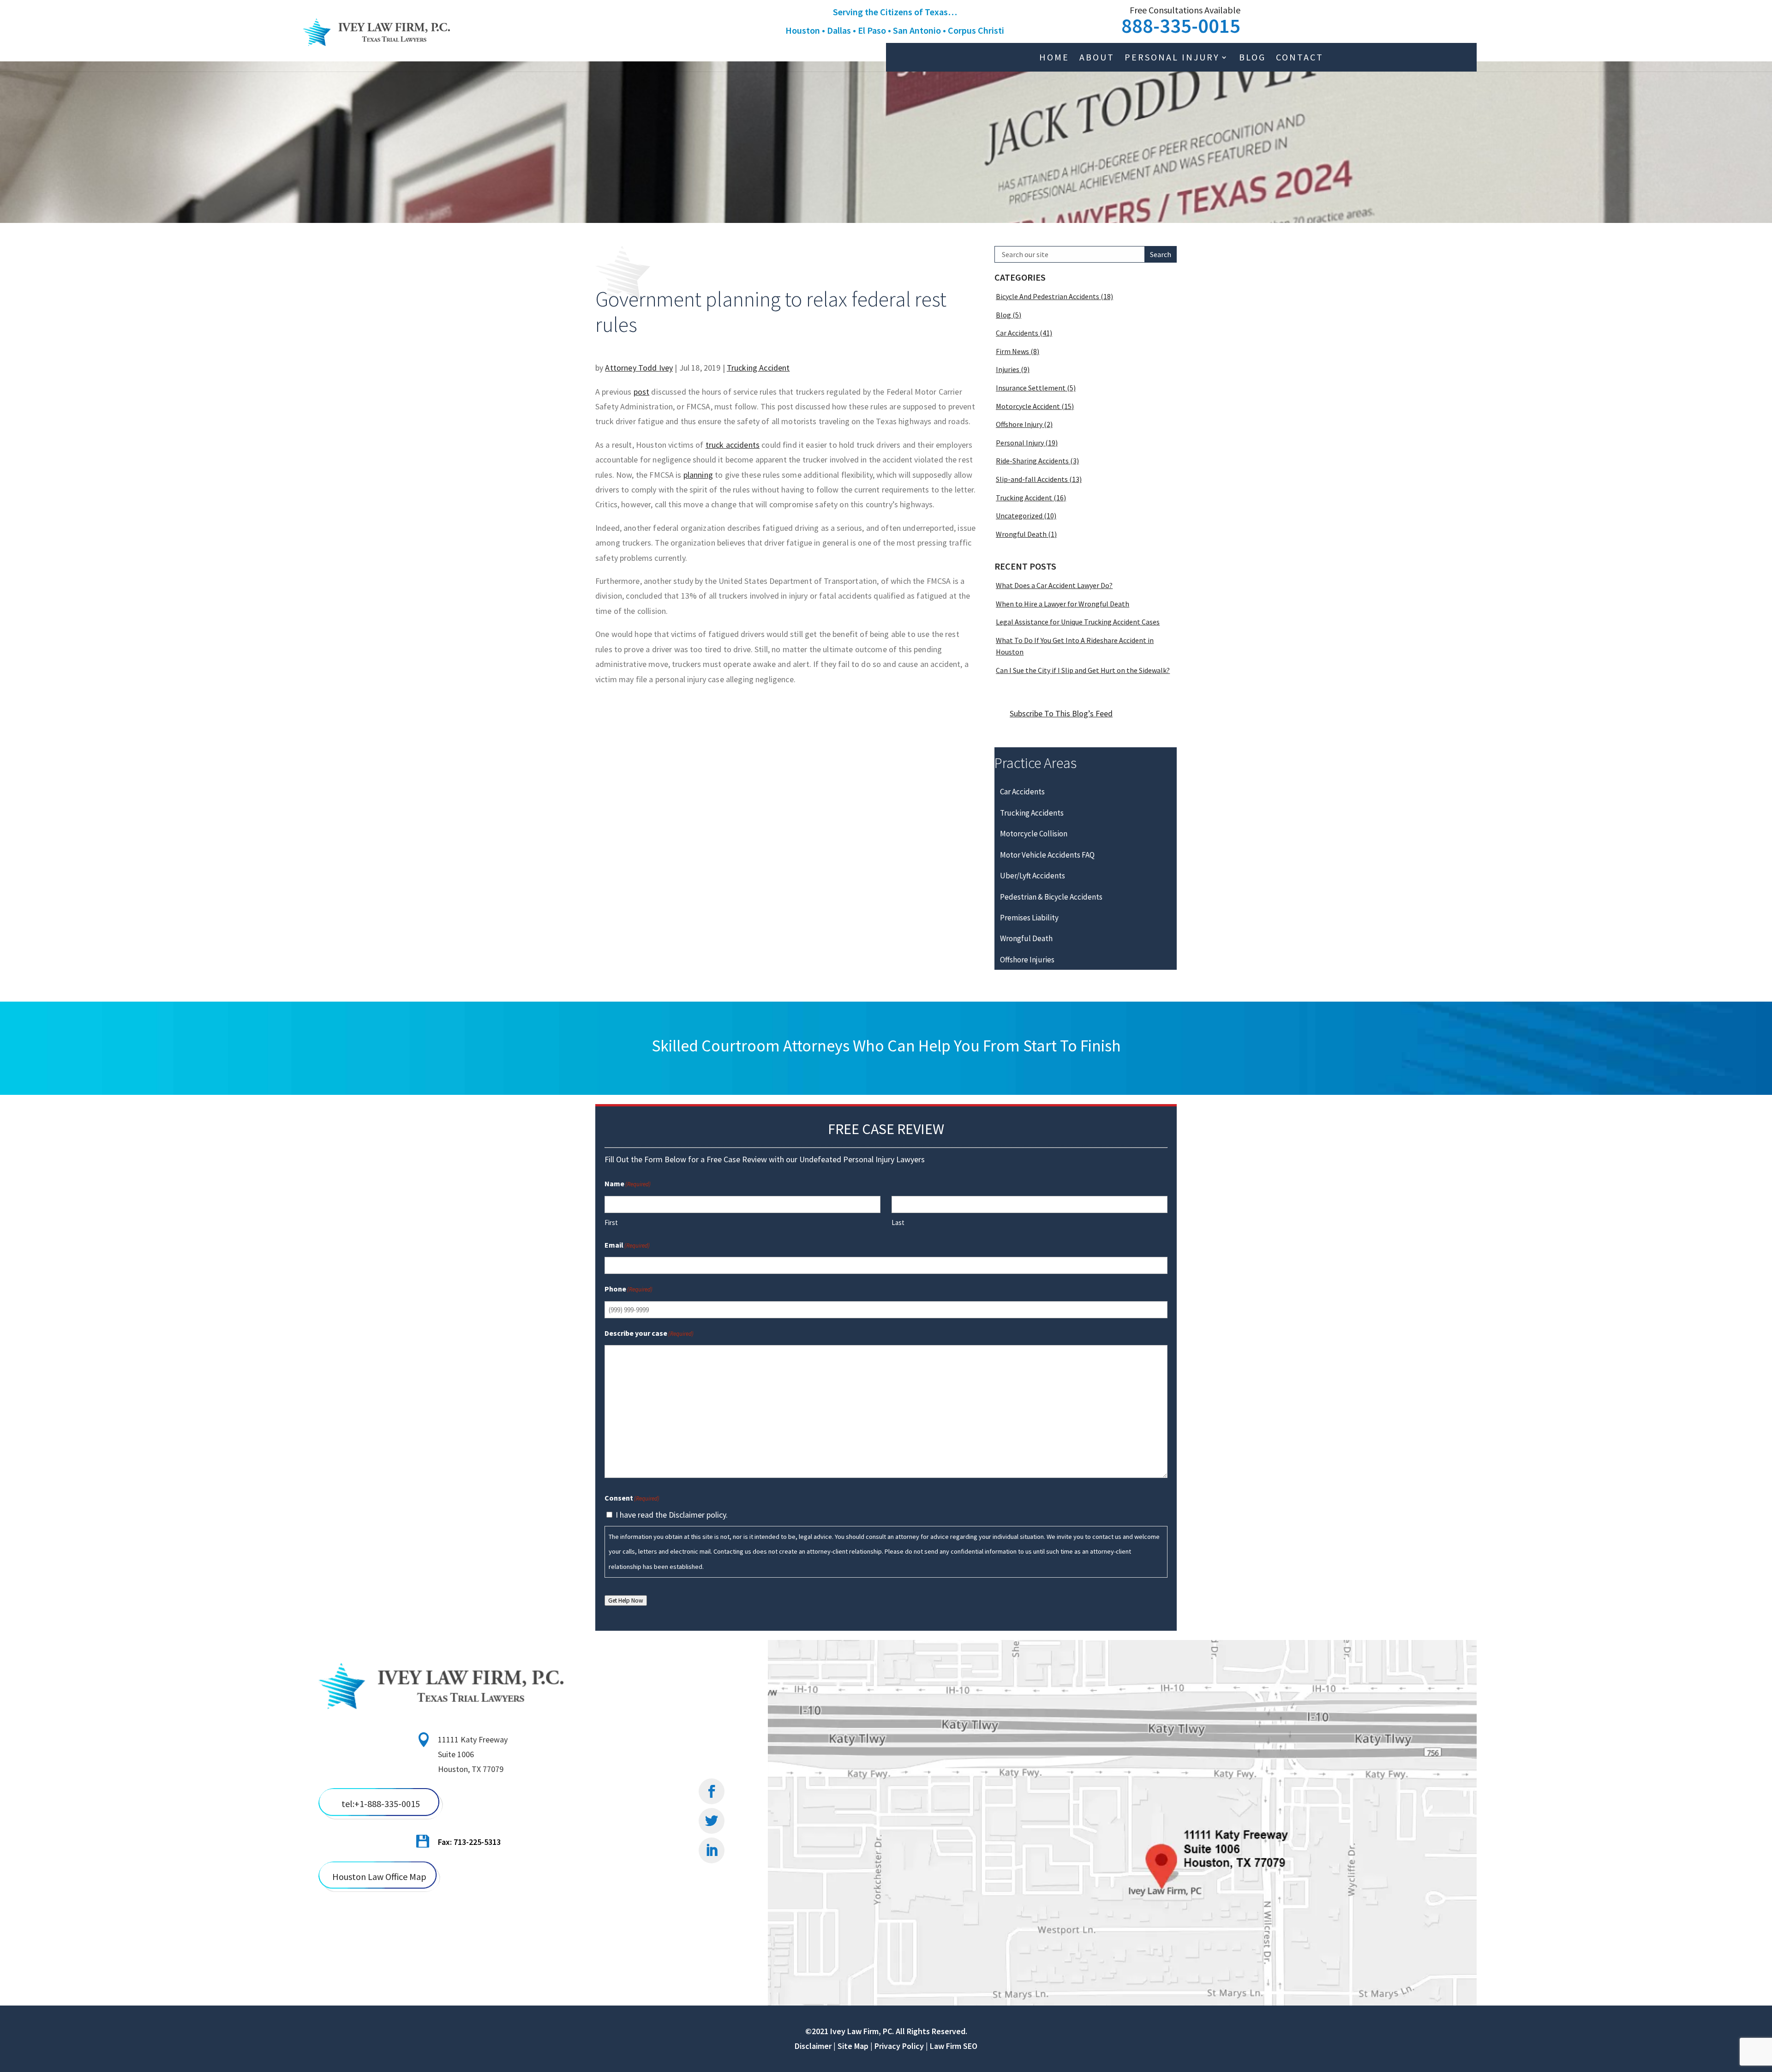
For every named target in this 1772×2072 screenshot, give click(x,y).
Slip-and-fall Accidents (1032, 479)
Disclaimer (813, 2046)
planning (698, 475)
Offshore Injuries (1027, 960)
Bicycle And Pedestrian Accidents (1048, 296)
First (611, 1222)
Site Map (853, 2046)
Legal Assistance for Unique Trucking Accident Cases (1078, 622)
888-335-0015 (1181, 26)
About (1097, 58)
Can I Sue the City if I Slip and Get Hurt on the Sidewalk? (1083, 670)
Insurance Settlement (1031, 388)
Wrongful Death (1021, 534)
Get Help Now (626, 1601)
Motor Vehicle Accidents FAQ (1047, 855)
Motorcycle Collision (1034, 834)
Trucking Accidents (1032, 813)
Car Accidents (1017, 333)
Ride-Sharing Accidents (1032, 461)
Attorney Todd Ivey (639, 368)
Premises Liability (1029, 918)
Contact (1300, 58)
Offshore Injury (1019, 424)
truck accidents (733, 445)
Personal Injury (1172, 58)
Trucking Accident (758, 368)
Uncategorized (1019, 516)
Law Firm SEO (954, 2046)
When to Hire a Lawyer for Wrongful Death (1063, 604)
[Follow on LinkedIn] (712, 1850)
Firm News (1012, 351)
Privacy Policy (899, 2046)
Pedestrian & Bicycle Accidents (1051, 897)
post (642, 392)
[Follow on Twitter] (712, 1821)
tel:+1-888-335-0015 (381, 1804)
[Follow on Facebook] (712, 1791)
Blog (1252, 58)
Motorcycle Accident (1028, 406)
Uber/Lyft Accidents (1033, 876)
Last (898, 1222)
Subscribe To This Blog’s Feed (1061, 713)
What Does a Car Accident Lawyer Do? (1054, 585)
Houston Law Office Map (379, 1877)
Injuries (1008, 369)
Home (1054, 58)
